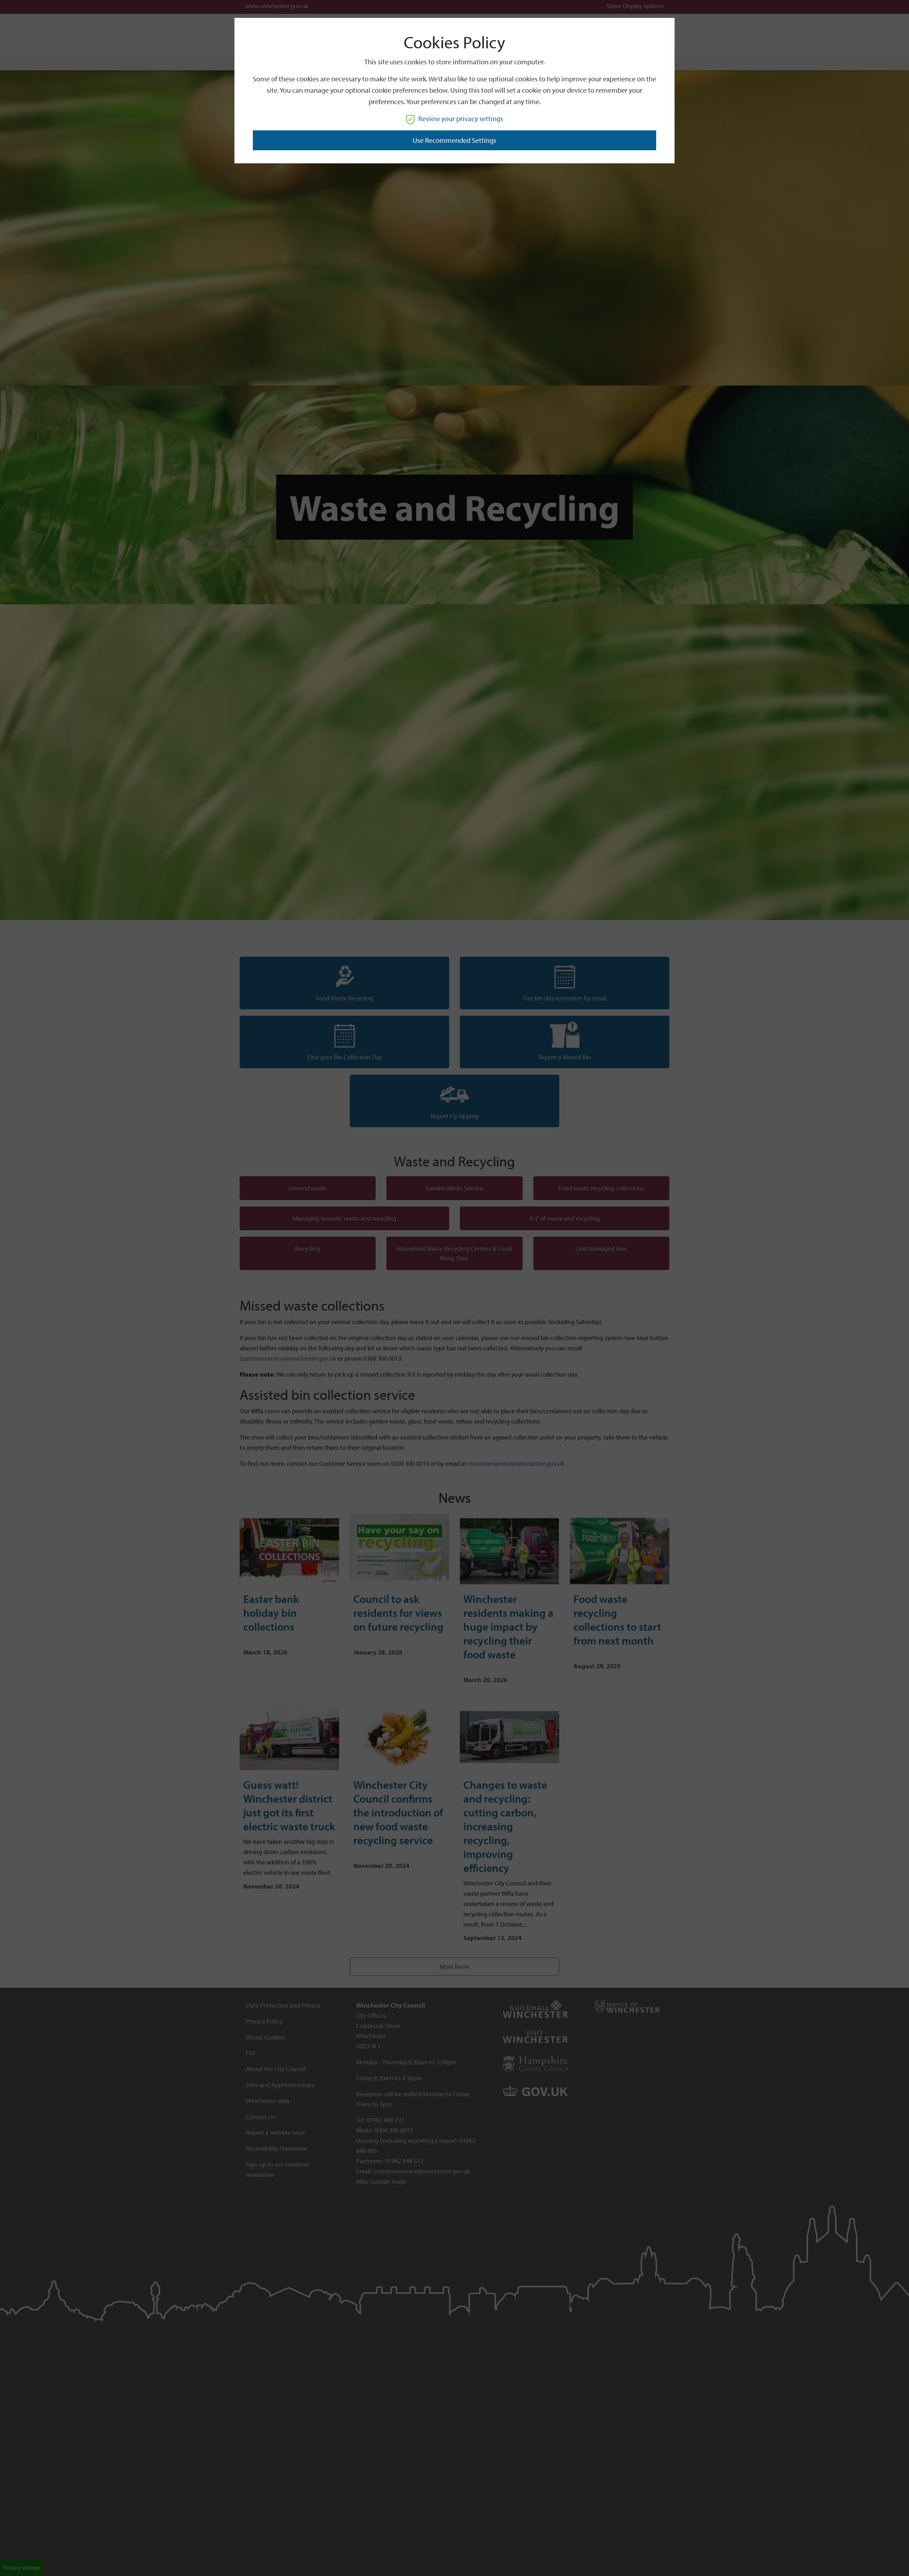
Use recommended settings (454, 140)
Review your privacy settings (461, 118)
